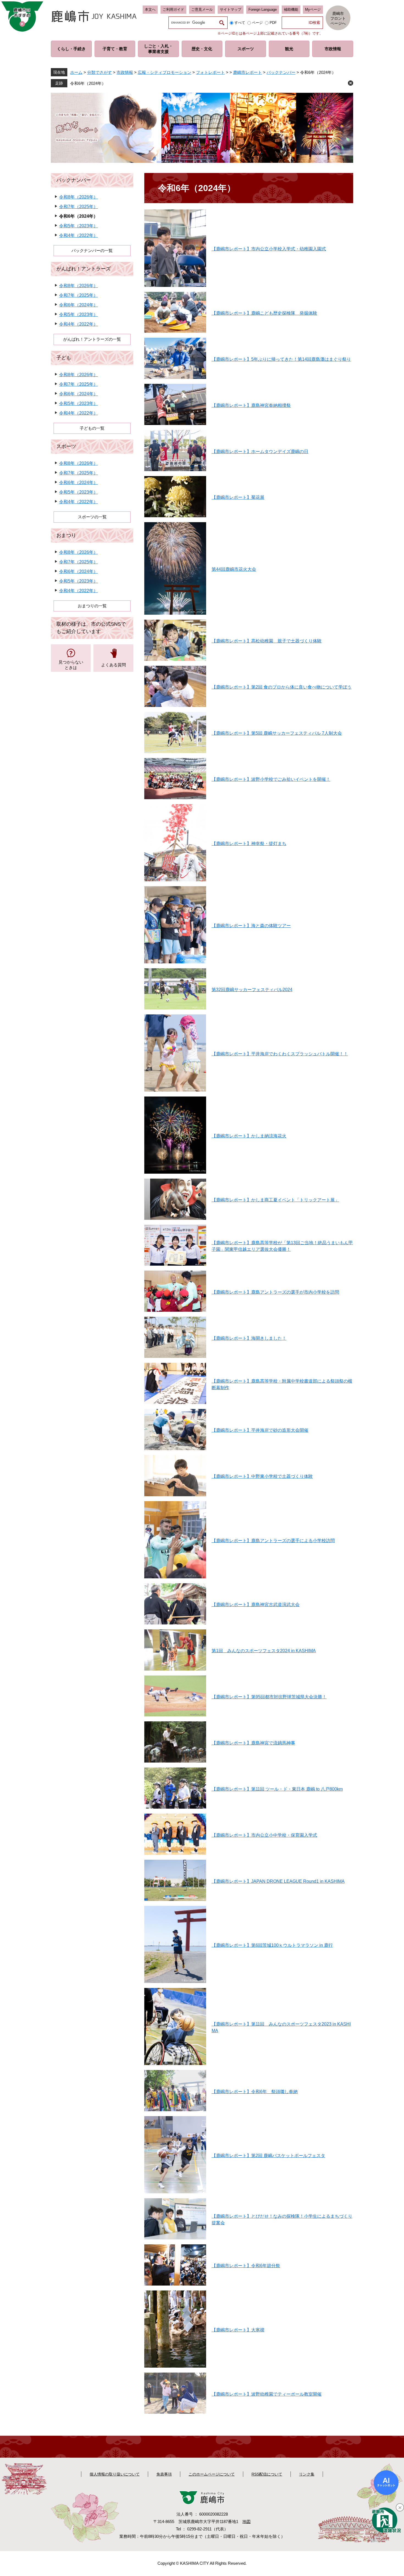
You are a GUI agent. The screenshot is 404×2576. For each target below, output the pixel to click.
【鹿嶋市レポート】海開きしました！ (249, 1338)
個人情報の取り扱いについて (115, 2474)
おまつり (66, 535)
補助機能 (291, 9)
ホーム (76, 72)
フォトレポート (210, 72)
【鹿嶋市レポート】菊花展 (238, 497)
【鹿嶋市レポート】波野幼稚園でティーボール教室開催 (267, 2394)
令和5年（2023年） (78, 226)
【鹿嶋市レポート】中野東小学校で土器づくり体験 (262, 1476)
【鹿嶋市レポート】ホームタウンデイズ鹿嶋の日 (260, 451)
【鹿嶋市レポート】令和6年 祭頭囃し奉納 (255, 2092)
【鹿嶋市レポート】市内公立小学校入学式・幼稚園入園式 (269, 249)
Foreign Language (263, 9)
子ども (64, 358)
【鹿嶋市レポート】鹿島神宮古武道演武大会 (256, 1605)
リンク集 (307, 2474)
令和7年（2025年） (78, 207)
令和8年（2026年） (78, 197)
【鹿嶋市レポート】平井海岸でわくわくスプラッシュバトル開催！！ (280, 1054)
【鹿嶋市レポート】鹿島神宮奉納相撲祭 (251, 405)
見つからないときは (71, 665)
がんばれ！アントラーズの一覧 (92, 339)
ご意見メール (202, 9)
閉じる (351, 83)
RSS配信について (267, 2474)
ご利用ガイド (173, 9)
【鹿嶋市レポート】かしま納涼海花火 (249, 1136)
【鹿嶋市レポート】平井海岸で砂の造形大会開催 (260, 1430)
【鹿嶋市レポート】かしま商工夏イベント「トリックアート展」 (275, 1200)
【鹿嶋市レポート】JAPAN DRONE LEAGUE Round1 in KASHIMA (278, 1881)
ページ (257, 23)
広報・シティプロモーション (164, 72)
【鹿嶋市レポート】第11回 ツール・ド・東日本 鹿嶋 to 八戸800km (277, 1789)
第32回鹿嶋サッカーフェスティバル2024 (252, 990)
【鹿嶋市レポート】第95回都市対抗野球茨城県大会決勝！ (269, 1697)
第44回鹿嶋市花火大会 (234, 569)
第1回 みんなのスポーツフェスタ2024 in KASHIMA (264, 1651)
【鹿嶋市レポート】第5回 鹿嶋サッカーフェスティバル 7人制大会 (277, 733)
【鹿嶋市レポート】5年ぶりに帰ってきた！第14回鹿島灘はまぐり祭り (281, 359)
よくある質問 (114, 665)
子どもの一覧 (92, 428)
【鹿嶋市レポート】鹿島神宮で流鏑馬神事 (253, 1743)
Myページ (313, 9)
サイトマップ (231, 9)
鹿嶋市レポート (247, 72)
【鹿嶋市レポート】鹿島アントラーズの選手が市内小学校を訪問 (275, 1292)
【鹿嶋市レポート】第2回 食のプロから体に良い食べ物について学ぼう (282, 687)
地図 (247, 2522)
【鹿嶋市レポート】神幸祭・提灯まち (249, 844)
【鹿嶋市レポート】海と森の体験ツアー (251, 926)
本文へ (150, 9)
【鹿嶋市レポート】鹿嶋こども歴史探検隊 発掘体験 (264, 313)
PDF (273, 23)
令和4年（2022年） (78, 235)
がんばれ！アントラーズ (84, 269)
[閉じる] (400, 2507)
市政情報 (125, 72)
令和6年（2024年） (88, 83)
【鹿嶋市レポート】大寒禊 (238, 2330)
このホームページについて (212, 2474)
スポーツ (66, 446)
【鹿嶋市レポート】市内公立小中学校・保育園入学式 (264, 1835)
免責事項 (164, 2474)
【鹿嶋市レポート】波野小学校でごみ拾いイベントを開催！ (271, 779)
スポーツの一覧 (92, 517)
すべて (240, 23)
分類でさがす (99, 72)
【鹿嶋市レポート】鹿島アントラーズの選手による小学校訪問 (273, 1541)
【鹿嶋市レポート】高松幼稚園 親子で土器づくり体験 (267, 641)
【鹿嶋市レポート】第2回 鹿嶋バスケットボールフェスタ (268, 2156)
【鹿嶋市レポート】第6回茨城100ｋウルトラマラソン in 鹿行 (272, 1945)
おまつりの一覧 (92, 606)
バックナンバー (281, 72)
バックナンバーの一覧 (92, 251)
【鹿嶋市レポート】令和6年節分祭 (246, 2266)
